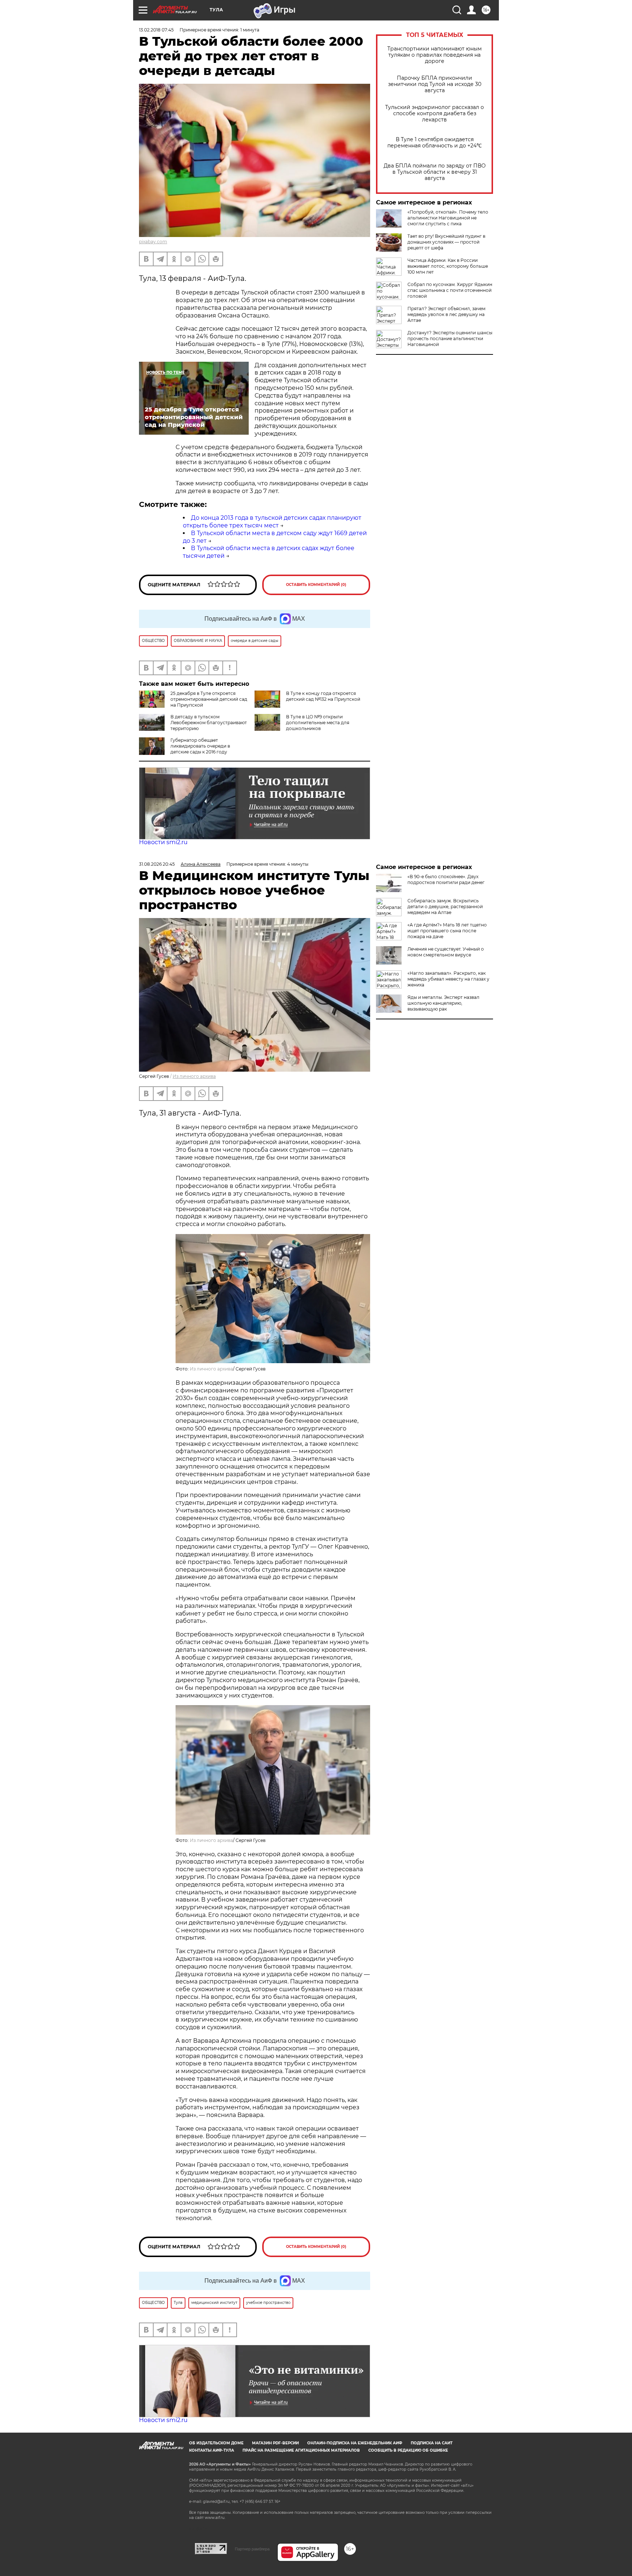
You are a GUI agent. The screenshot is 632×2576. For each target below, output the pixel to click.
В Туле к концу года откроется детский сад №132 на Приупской (323, 696)
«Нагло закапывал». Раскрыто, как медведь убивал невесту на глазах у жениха (448, 979)
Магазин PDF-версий (275, 2443)
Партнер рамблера (252, 2549)
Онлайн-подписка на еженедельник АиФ (355, 2443)
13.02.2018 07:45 (156, 30)
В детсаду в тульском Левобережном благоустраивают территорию (209, 723)
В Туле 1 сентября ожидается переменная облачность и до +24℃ (434, 143)
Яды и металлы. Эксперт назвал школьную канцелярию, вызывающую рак (443, 1003)
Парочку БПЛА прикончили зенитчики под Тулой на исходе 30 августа (435, 84)
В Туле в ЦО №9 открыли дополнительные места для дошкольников (318, 723)
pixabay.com (153, 242)
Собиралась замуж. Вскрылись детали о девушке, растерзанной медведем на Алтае (445, 907)
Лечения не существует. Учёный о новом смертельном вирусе (446, 952)
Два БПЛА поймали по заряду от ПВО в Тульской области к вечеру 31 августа (435, 172)
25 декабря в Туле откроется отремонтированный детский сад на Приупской (209, 699)
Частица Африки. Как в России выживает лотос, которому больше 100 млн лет (448, 266)
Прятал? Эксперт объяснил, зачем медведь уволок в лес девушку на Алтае (446, 314)
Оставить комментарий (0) (316, 585)
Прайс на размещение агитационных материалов (301, 2450)
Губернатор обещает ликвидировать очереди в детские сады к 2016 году (200, 746)
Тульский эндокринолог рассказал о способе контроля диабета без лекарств (434, 114)
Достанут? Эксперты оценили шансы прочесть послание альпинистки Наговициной (450, 339)
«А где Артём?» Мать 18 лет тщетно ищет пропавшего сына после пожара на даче (447, 931)
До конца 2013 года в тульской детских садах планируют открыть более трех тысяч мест (272, 522)
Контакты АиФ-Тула (212, 2450)
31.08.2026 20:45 (157, 864)
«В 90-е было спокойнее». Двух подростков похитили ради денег (446, 879)
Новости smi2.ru (163, 842)
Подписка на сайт (432, 2443)
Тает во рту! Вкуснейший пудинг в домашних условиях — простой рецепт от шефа (446, 242)
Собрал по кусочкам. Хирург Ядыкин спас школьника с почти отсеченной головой (450, 290)
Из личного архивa (194, 1076)
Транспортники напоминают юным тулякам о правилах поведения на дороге (434, 55)
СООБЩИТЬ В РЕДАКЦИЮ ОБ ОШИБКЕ (408, 2450)
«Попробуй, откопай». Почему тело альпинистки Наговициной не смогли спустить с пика (448, 218)
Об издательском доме (216, 2443)
